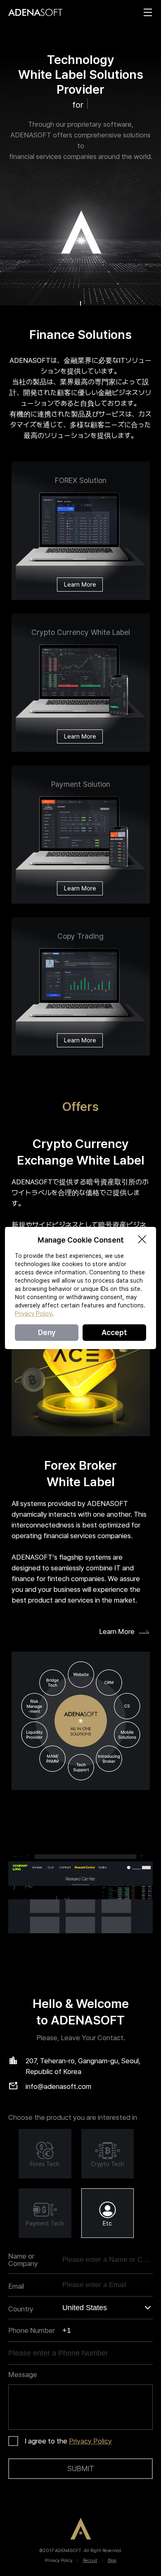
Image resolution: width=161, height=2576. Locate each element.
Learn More (80, 585)
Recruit (90, 2561)
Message (23, 2375)
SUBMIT (81, 2468)
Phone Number (32, 2330)
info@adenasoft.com (58, 2086)
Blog (112, 2561)
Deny (47, 1332)
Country (21, 2309)
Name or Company (23, 2260)
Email (16, 2286)
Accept (114, 1332)
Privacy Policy (90, 2441)
